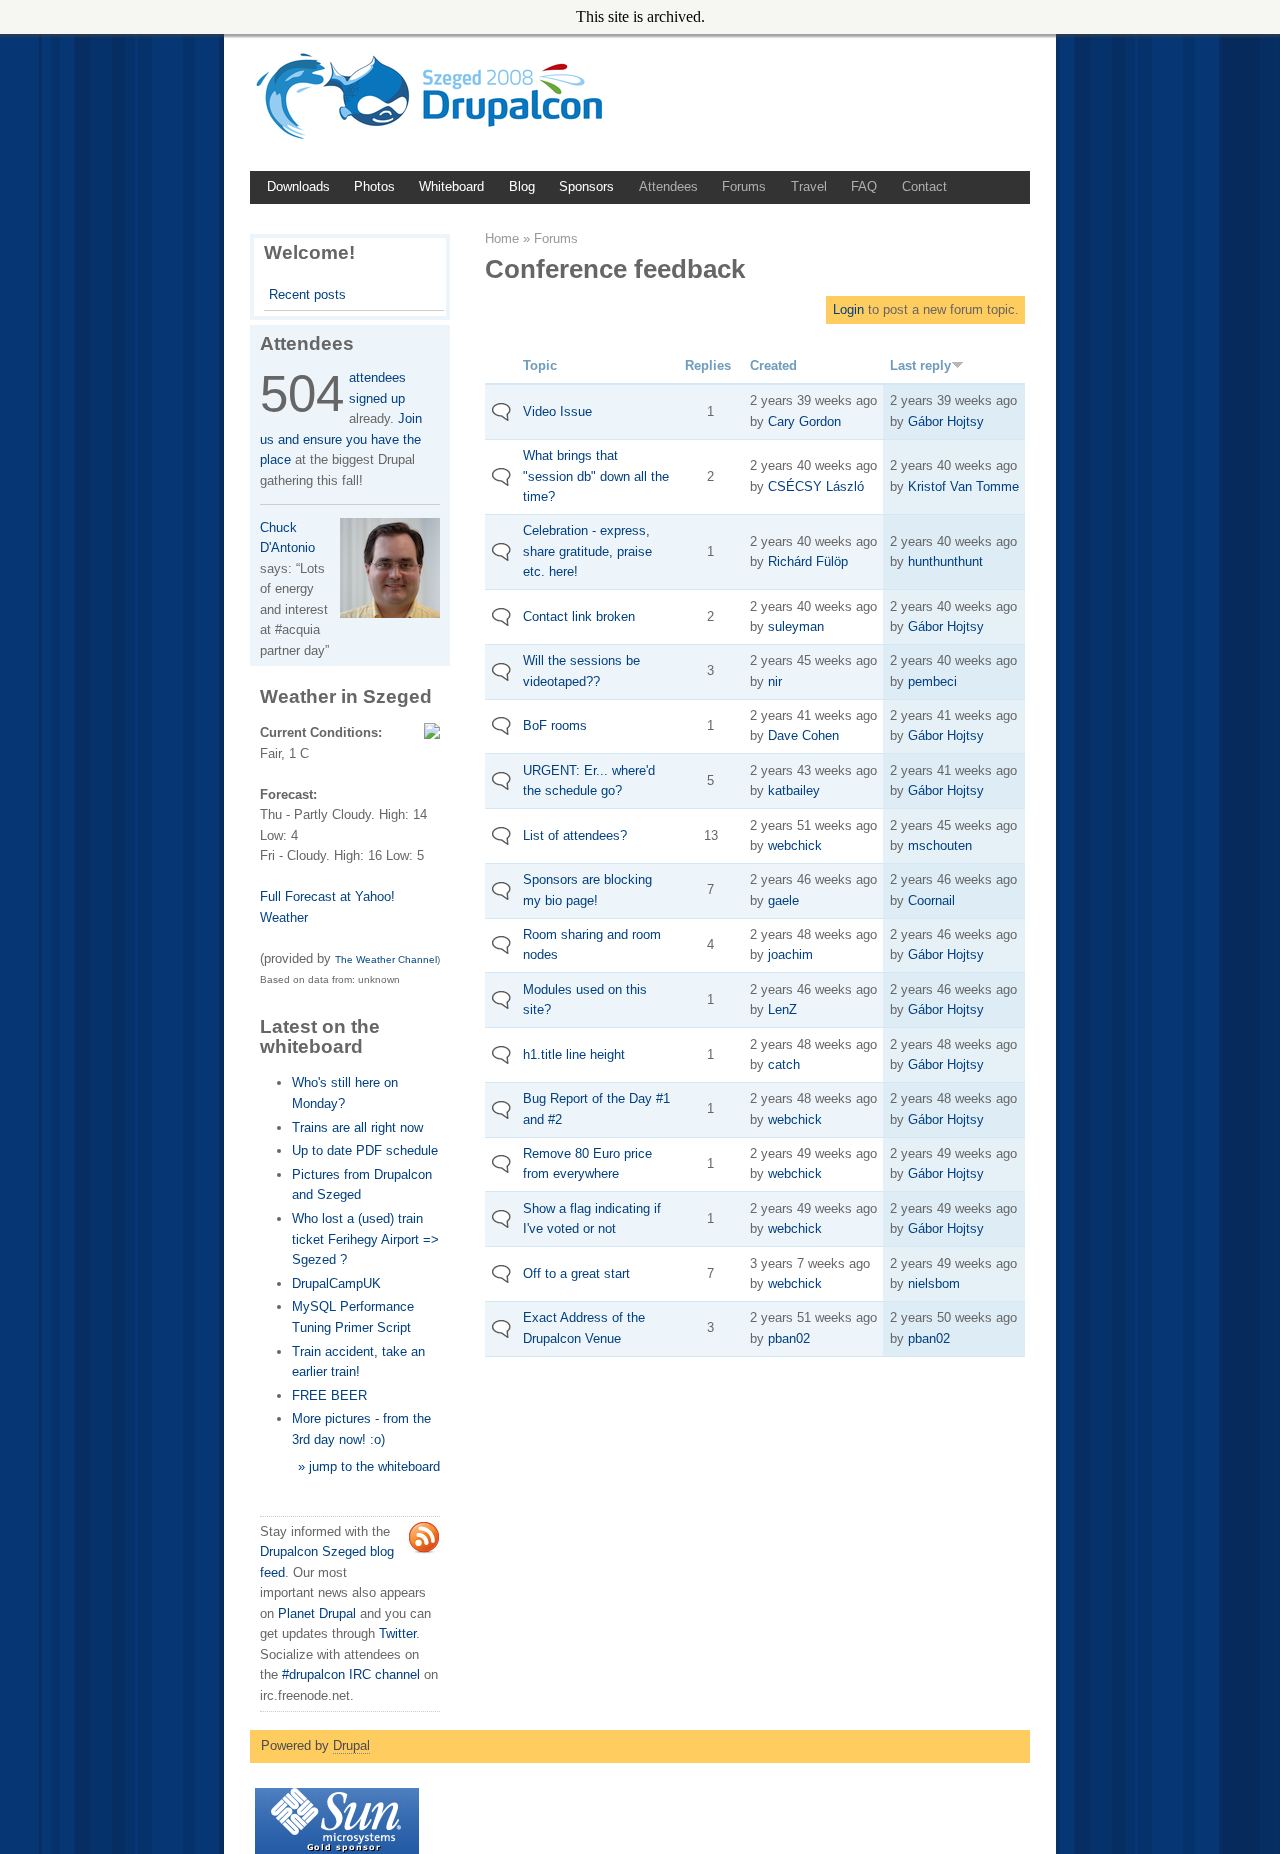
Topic (540, 365)
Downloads (298, 186)
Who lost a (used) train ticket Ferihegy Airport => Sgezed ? (365, 1239)
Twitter (397, 1633)
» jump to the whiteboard (369, 1466)
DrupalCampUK (336, 1283)
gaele (783, 900)
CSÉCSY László (816, 486)
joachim (790, 954)
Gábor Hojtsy (946, 421)
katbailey (794, 790)
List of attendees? (575, 835)
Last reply (920, 365)
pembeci (932, 681)
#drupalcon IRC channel (351, 1674)
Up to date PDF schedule (365, 1150)
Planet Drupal (317, 1613)
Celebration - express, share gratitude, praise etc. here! (587, 551)
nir (775, 681)
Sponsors (586, 186)
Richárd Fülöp (808, 561)
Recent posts (307, 294)
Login (848, 309)
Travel (809, 186)
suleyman (796, 626)
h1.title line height (574, 1054)
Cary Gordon (804, 421)
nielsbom (934, 1283)
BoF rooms (555, 725)
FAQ (864, 186)
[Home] (436, 140)
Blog (522, 186)
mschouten (940, 845)
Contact (924, 186)
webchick (795, 845)
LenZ (782, 1009)
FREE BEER (329, 1395)
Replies (708, 365)
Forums (744, 186)
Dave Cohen (803, 735)
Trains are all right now (357, 1127)
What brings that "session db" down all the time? (596, 476)
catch (784, 1064)
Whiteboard (451, 186)
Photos (374, 186)
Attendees (668, 186)
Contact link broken (579, 616)
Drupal (351, 1745)
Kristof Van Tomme (963, 486)
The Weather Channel (386, 959)
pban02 (789, 1338)
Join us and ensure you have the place (341, 439)
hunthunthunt (945, 561)
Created (773, 365)
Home (502, 238)
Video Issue (557, 411)
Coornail (931, 900)
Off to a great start (576, 1273)
